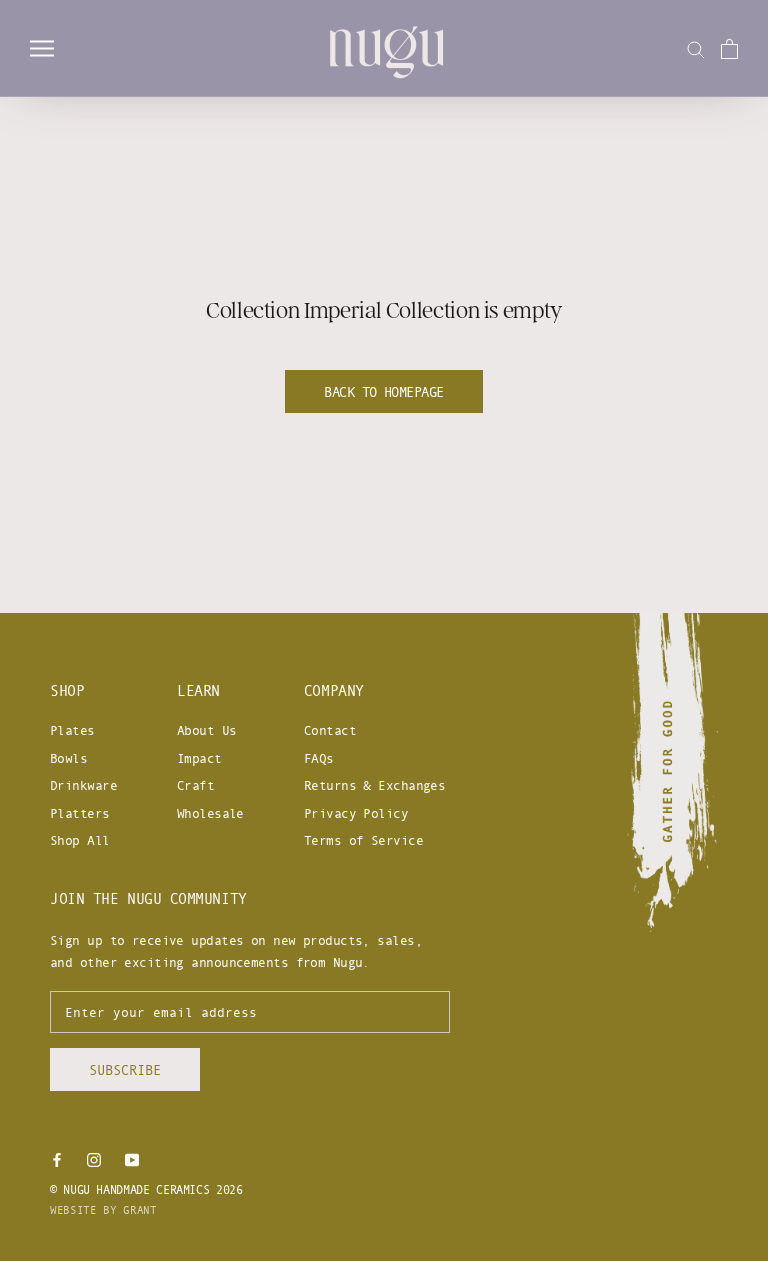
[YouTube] (132, 1158)
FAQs (319, 758)
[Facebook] (57, 1158)
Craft (195, 785)
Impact (199, 758)
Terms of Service (363, 840)
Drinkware (83, 785)
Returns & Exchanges (374, 785)
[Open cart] (729, 49)
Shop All (80, 840)
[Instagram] (94, 1158)
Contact (330, 730)
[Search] (696, 48)
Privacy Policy (356, 813)
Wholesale (210, 813)
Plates (72, 730)
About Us (207, 730)
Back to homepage (383, 391)
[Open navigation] (42, 48)
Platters (80, 813)
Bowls (68, 758)
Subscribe (125, 1069)
